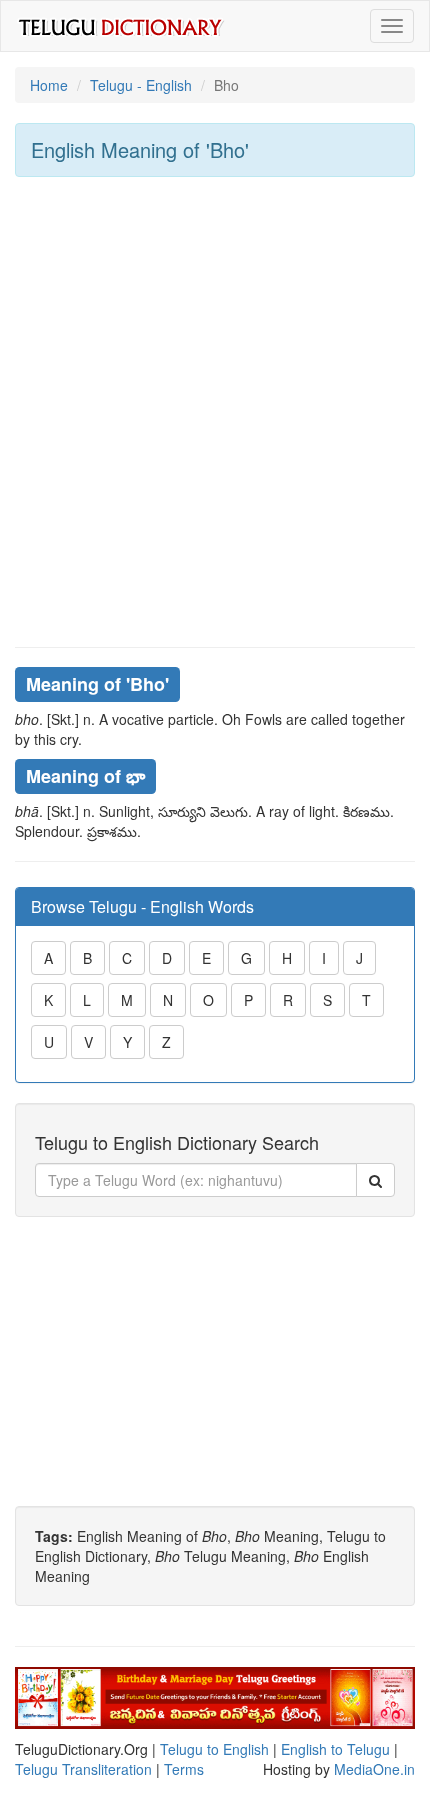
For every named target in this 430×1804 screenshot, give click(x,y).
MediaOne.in (374, 1769)
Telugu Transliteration (83, 1769)
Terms (184, 1769)
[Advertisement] (215, 412)
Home (49, 85)
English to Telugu (335, 1749)
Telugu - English (141, 85)
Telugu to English (214, 1749)
